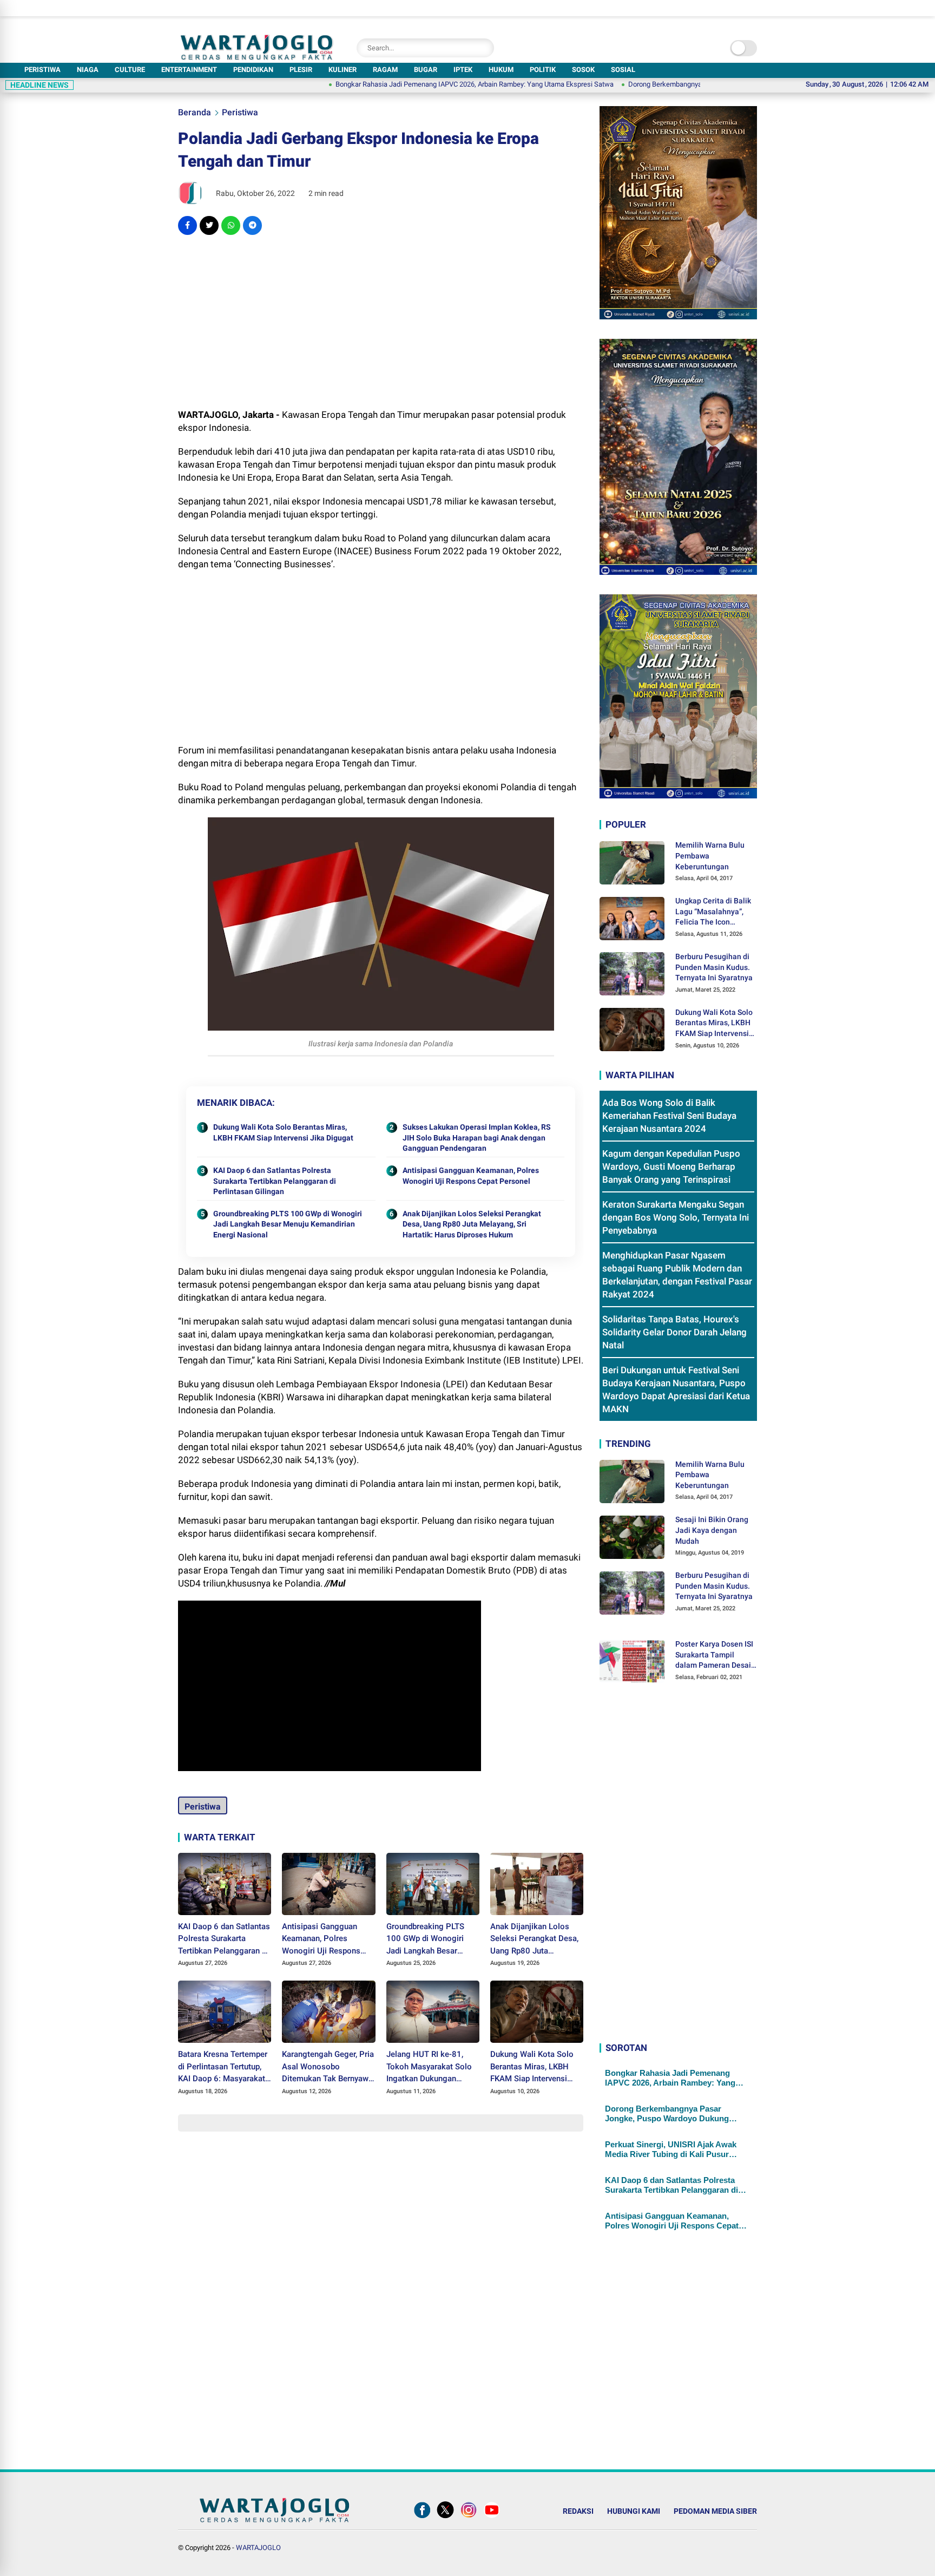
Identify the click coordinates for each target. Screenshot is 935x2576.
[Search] (483, 48)
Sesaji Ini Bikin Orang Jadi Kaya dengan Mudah (712, 1530)
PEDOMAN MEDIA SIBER (715, 2511)
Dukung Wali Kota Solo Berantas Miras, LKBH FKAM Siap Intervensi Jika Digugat (283, 1132)
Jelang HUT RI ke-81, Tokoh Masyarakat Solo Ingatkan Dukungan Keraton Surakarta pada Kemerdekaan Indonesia (430, 2067)
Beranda (195, 112)
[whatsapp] (231, 225)
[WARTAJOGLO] (257, 57)
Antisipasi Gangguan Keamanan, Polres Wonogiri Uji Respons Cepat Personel (471, 1176)
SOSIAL (623, 70)
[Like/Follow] (422, 2518)
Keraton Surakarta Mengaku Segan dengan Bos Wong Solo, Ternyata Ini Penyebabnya (676, 1217)
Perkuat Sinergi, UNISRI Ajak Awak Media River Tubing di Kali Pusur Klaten (671, 2149)
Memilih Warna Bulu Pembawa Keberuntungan (710, 856)
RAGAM (385, 70)
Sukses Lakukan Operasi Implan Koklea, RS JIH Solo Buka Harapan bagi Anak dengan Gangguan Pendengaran (477, 1138)
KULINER (343, 70)
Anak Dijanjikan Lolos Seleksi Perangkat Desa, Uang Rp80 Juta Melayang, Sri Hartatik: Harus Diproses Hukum (472, 1224)
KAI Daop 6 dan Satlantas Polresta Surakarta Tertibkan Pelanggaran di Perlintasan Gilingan (275, 1181)
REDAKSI (578, 2511)
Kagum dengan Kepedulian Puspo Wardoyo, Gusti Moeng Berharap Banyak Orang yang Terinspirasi (671, 1166)
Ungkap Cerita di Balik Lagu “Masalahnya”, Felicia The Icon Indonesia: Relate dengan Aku (713, 912)
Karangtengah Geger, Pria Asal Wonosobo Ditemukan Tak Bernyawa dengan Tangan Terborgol (328, 2067)
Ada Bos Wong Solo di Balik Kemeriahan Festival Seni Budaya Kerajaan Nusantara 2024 (669, 1116)
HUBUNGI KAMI (634, 2511)
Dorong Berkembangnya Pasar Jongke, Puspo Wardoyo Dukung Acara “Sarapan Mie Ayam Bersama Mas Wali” (672, 2114)
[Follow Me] (445, 2518)
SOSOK (583, 70)
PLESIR (301, 70)
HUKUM (501, 70)
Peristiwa (240, 112)
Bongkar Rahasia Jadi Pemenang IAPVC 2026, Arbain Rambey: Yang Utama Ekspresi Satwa (401, 84)
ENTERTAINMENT (189, 70)
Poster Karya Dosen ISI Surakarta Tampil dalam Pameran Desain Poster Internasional (715, 1655)
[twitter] (209, 225)
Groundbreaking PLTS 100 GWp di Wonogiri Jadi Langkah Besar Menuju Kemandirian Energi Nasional (288, 1224)
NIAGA (88, 70)
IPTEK (463, 70)
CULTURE (130, 70)
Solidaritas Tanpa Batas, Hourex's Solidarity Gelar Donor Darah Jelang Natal (674, 1332)
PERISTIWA (42, 70)
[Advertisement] (381, 322)
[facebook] (187, 225)
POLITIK (543, 70)
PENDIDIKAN (253, 70)
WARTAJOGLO (258, 2548)
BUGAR (426, 70)
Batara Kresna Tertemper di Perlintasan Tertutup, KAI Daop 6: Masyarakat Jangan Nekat (223, 2067)
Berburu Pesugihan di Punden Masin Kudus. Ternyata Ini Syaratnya (714, 967)
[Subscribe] (492, 2518)
